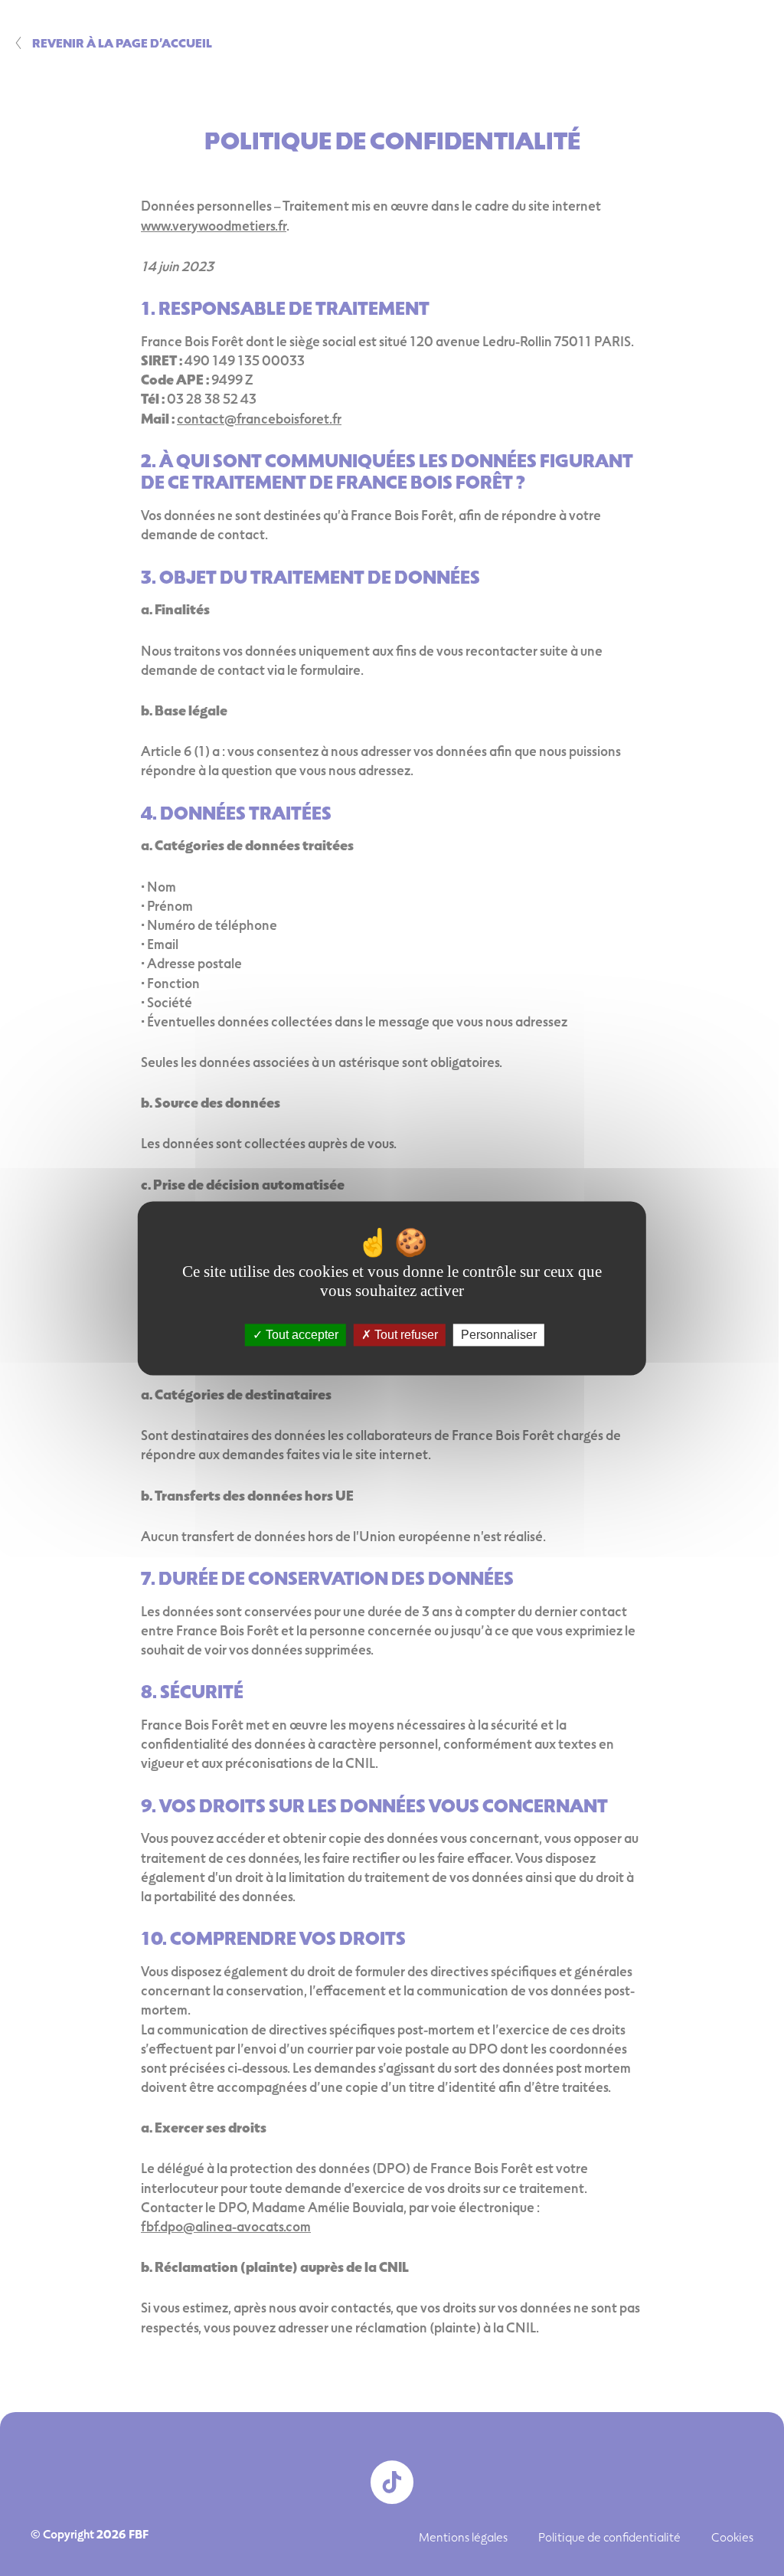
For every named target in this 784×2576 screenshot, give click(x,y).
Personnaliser (499, 1335)
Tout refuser (405, 1335)
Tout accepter (301, 1335)
